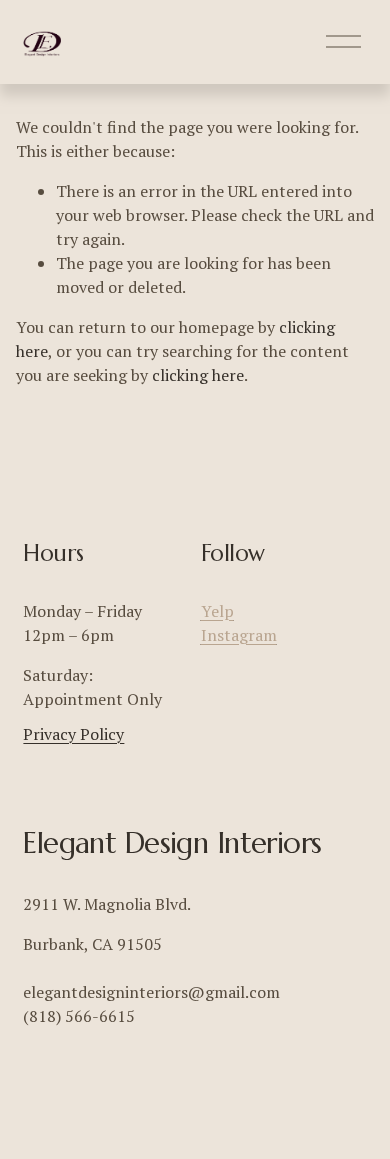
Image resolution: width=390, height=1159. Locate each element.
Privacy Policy (73, 734)
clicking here (198, 375)
